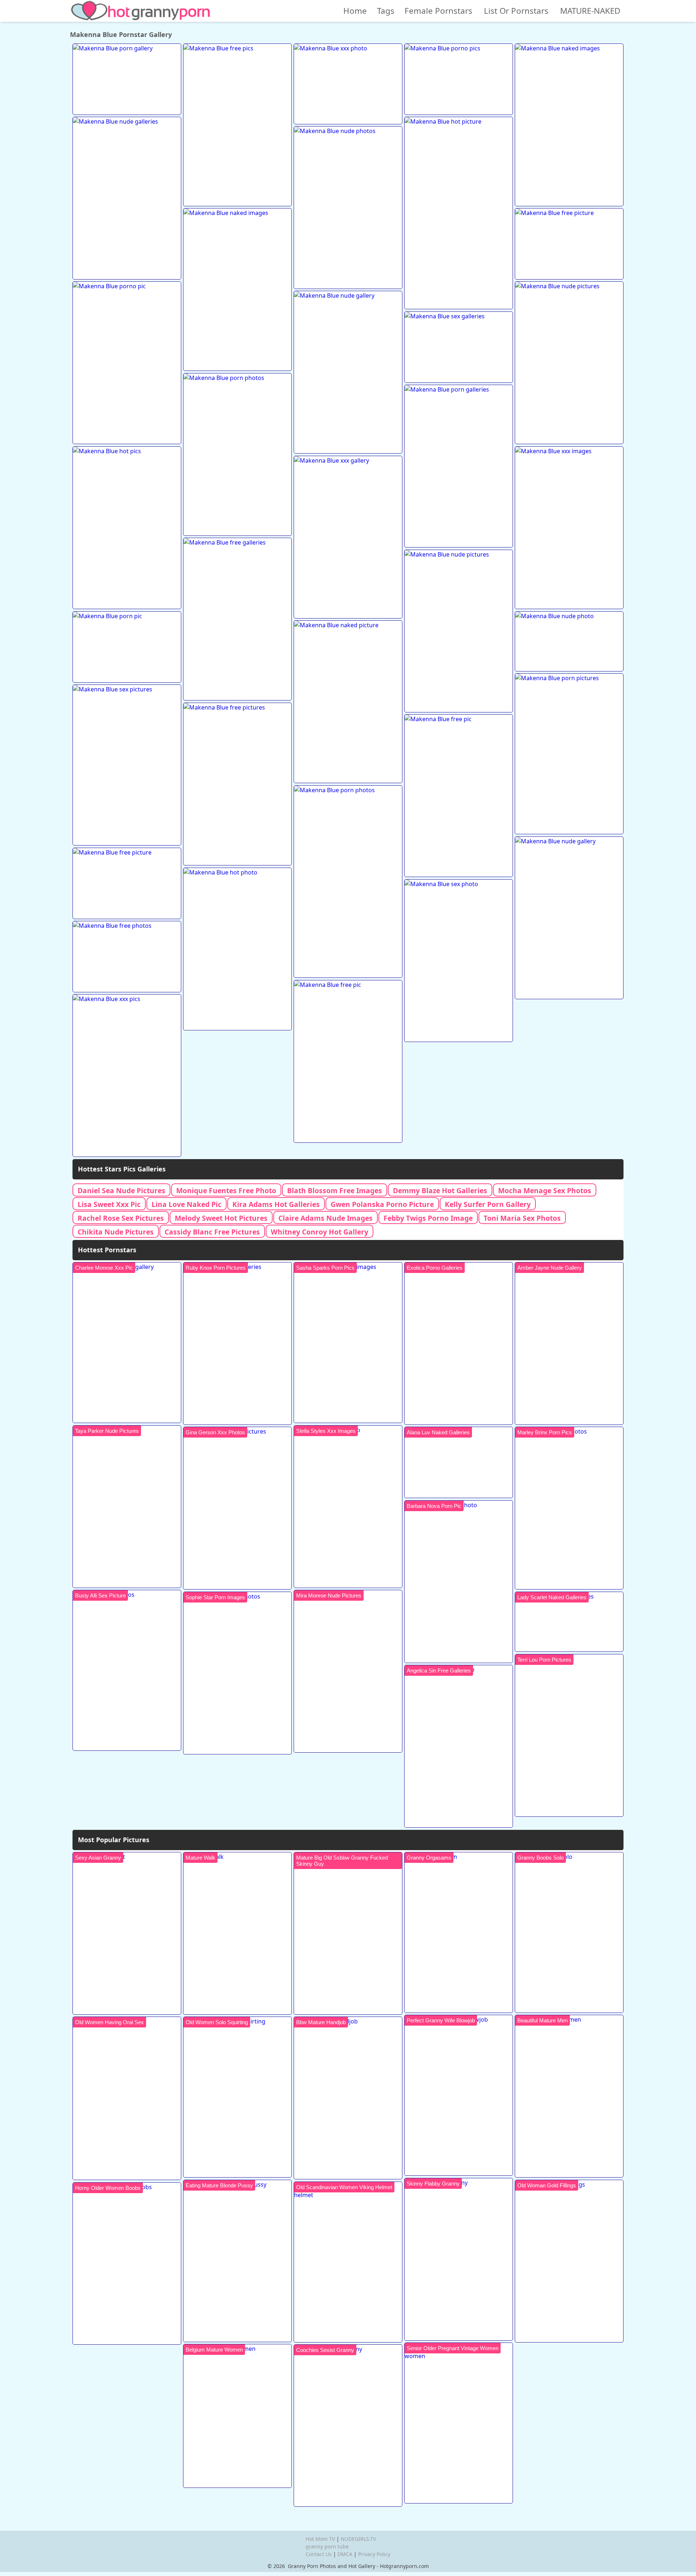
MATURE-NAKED (590, 11)
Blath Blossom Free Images (335, 1190)
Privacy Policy (374, 2554)
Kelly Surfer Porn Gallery (488, 1204)
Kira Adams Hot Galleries (276, 1204)
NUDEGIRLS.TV (358, 2539)
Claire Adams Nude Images (326, 1218)
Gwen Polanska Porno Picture (382, 1204)
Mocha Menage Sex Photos (545, 1190)
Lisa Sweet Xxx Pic (109, 1204)
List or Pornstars (516, 11)
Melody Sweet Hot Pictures (221, 1218)
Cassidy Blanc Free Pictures (212, 1232)
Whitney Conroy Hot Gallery (320, 1232)
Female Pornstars (438, 11)
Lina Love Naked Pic (187, 1204)
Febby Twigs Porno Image (428, 1218)
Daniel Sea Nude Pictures (121, 1190)
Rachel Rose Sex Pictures (121, 1218)
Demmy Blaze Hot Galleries (440, 1190)
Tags (386, 11)
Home (355, 11)
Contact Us (319, 2554)
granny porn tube (327, 2546)
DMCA (345, 2554)
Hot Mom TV (320, 2539)
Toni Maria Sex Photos (522, 1218)
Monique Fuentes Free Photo (226, 1190)
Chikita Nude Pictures (116, 1232)
